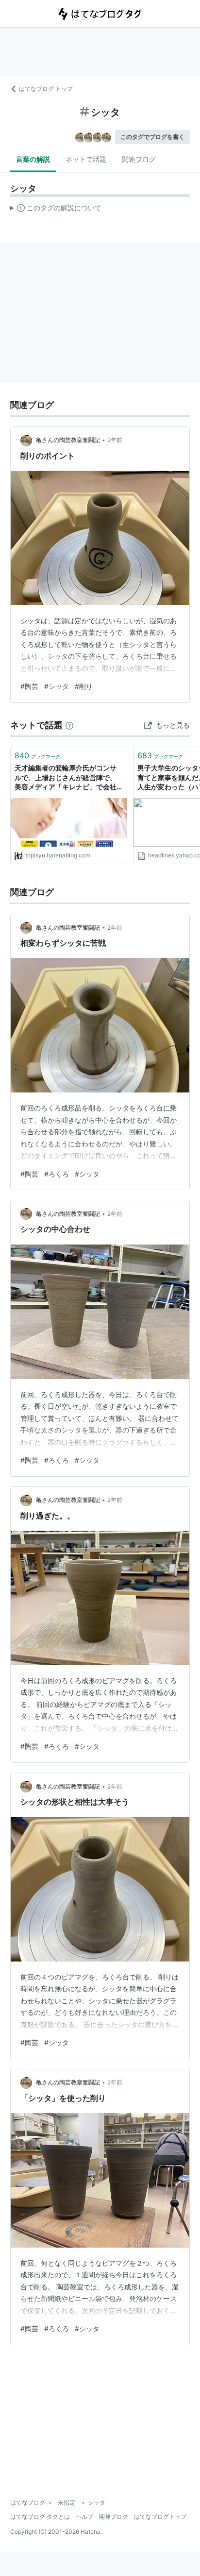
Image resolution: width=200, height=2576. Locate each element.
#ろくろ (57, 1174)
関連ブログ (139, 159)
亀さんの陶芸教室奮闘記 (68, 440)
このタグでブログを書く (152, 137)
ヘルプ (84, 2516)
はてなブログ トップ (46, 89)
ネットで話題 (86, 159)
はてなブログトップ (160, 2516)
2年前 (115, 440)
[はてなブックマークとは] (69, 725)
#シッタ (57, 686)
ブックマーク (37, 755)
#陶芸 (29, 686)
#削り (84, 686)
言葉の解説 (33, 159)
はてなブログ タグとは (40, 2516)
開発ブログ (114, 2516)
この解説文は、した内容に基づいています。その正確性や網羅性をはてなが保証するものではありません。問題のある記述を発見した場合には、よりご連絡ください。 (56, 210)
